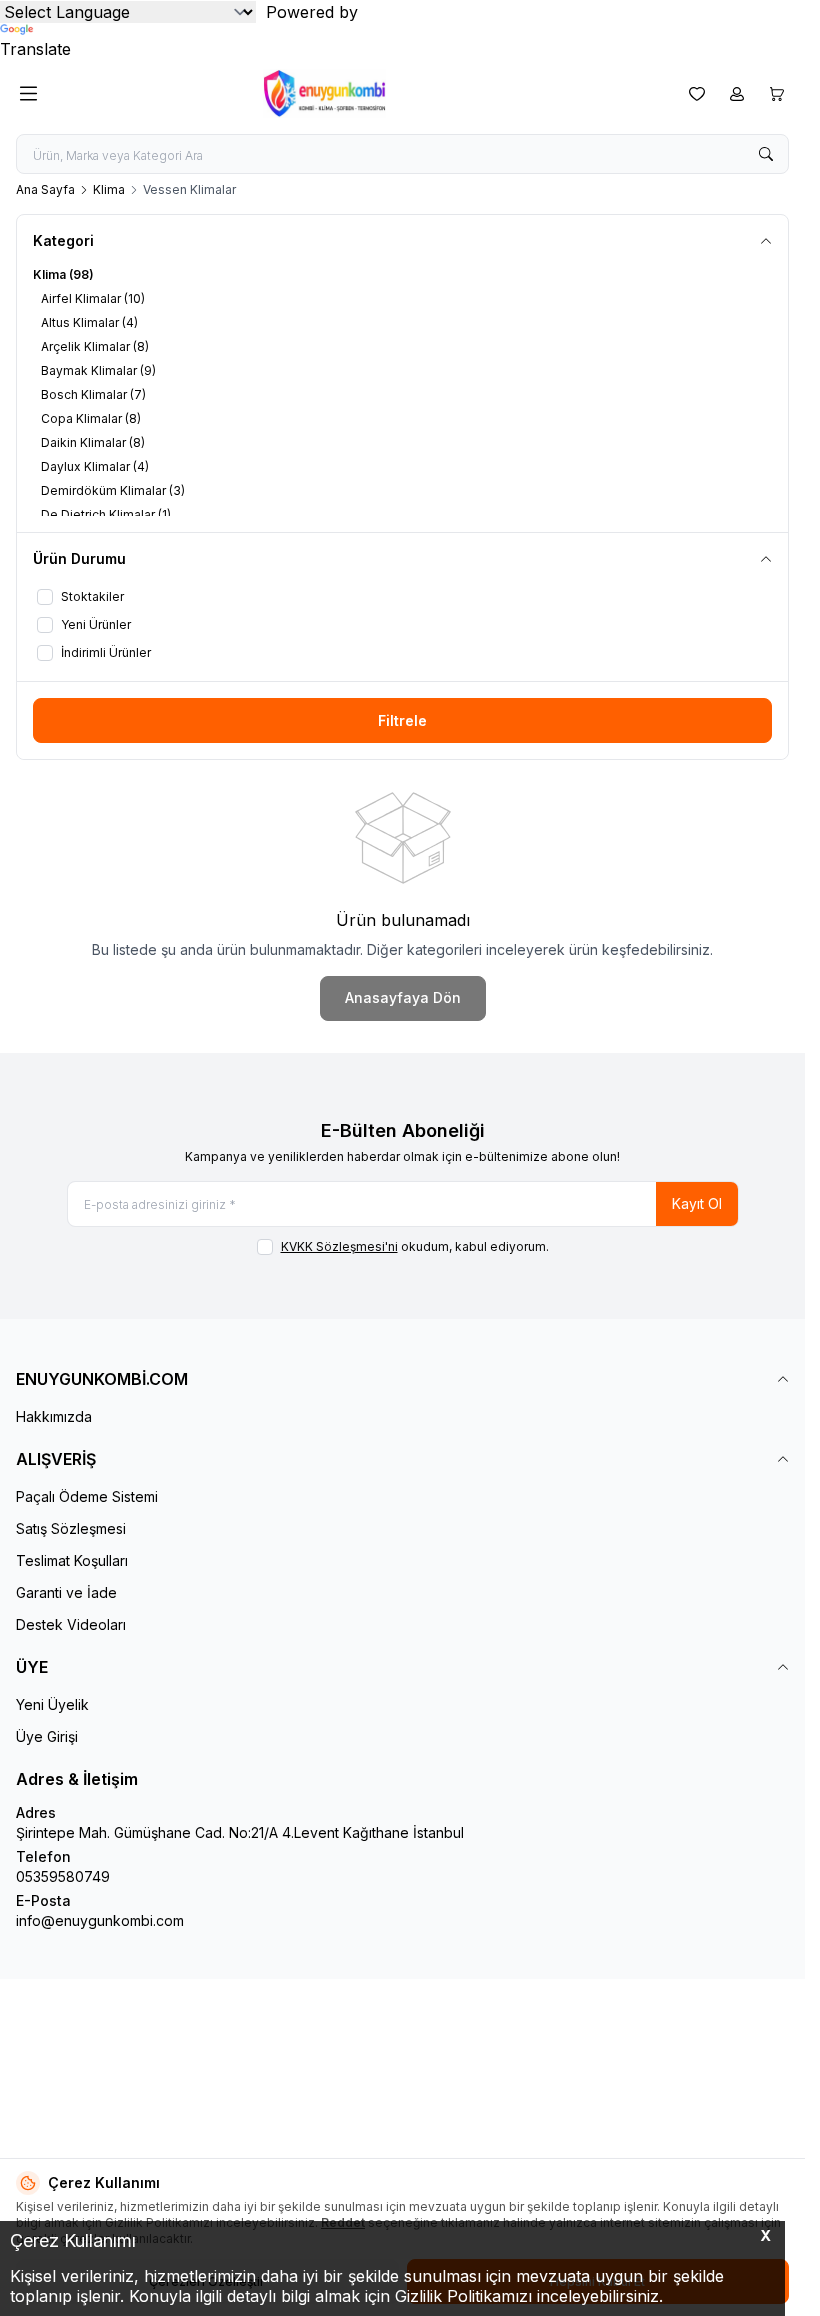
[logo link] (359, 93)
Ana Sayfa (45, 189)
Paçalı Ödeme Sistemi (87, 1496)
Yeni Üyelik (52, 1704)
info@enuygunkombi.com (100, 1920)
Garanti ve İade (66, 1592)
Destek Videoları (71, 1624)
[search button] (766, 154)
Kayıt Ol (697, 1203)
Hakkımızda (54, 1416)
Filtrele (402, 720)
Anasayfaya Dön (403, 997)
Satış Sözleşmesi (71, 1528)
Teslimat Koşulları (72, 1560)
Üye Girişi (47, 1736)
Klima (109, 189)
